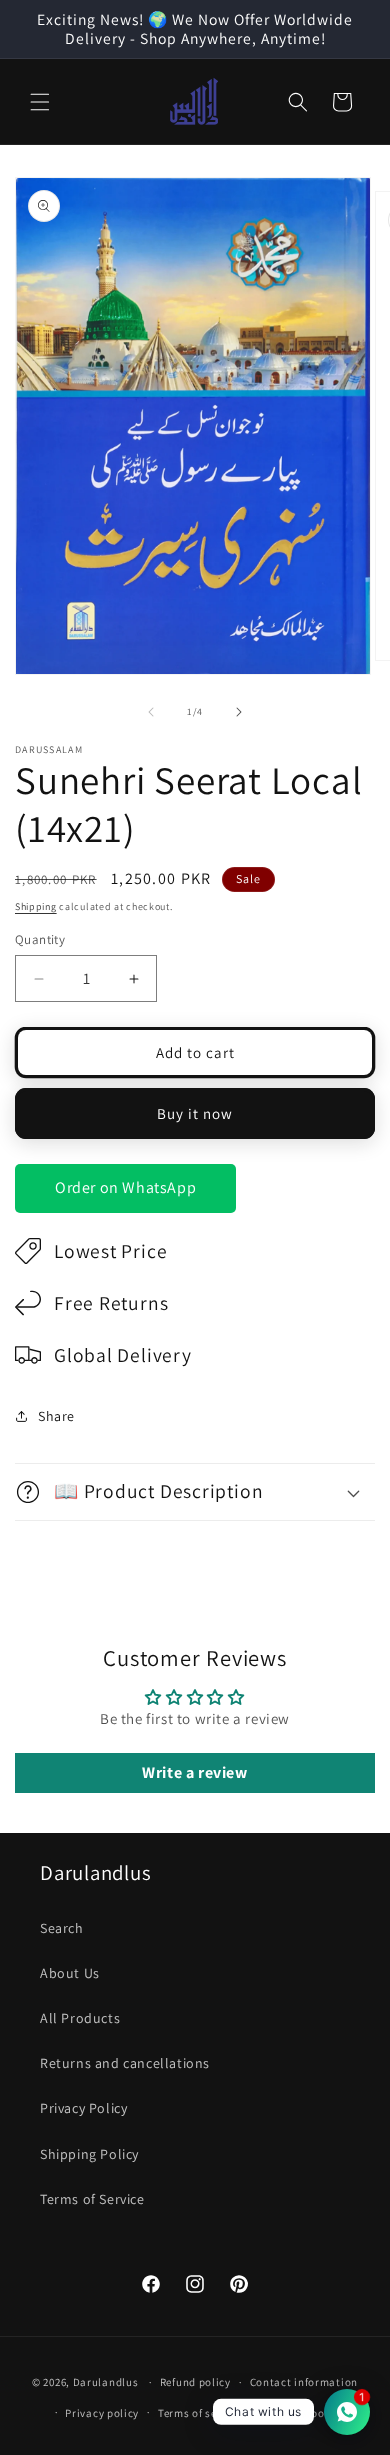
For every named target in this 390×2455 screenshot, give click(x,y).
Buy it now (195, 1113)
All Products (80, 2018)
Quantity (40, 939)
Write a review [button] (194, 1772)
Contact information (304, 2382)
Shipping (36, 906)
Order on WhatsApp (125, 1187)
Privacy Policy (83, 2108)
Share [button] (56, 1416)
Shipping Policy (89, 2154)
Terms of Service (92, 2199)
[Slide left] (151, 712)
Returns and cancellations (125, 2063)
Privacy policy (102, 2413)
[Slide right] (239, 712)
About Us (70, 1973)
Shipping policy (302, 2413)
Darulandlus (106, 2382)
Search (62, 1928)
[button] (40, 102)
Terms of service (200, 2413)
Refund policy (195, 2382)
